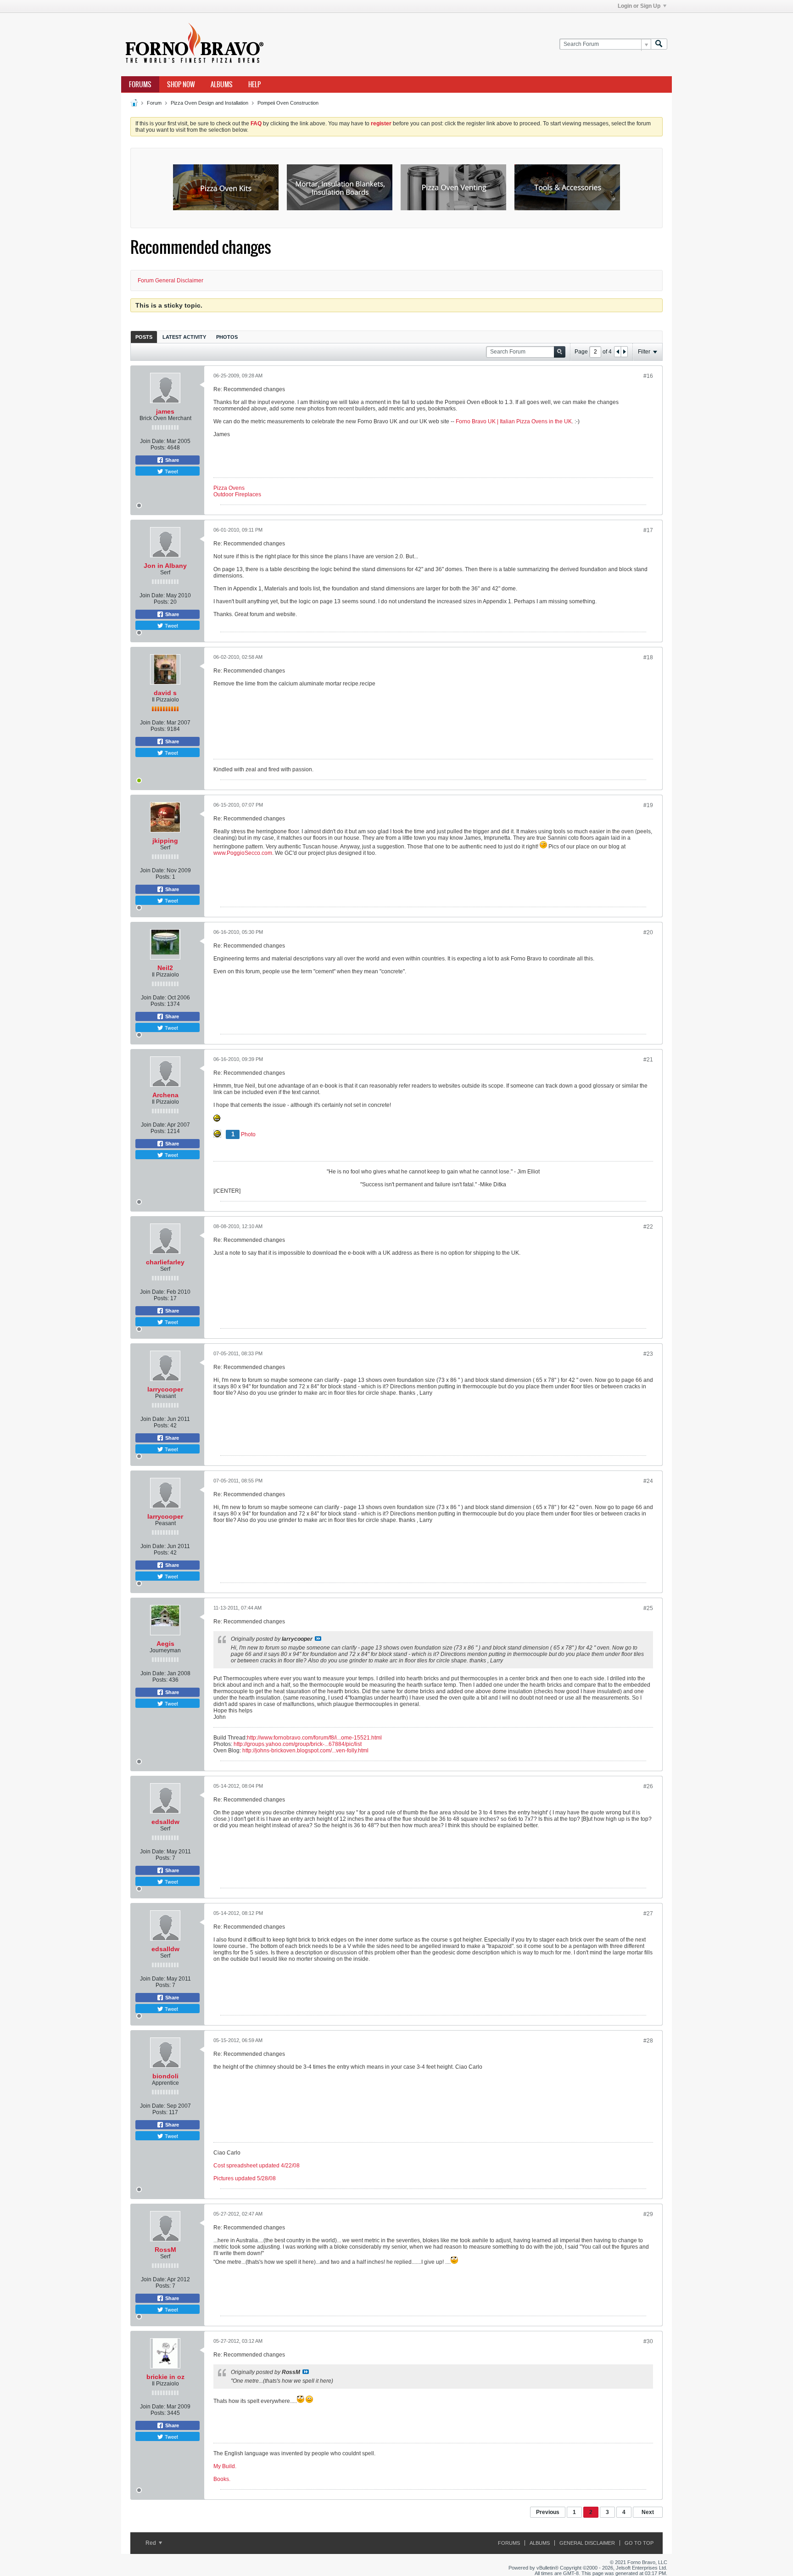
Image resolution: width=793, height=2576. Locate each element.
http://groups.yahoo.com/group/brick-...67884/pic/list (298, 1744)
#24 (648, 1481)
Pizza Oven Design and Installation (209, 103)
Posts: (158, 448)
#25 (648, 1608)
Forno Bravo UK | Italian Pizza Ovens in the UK (514, 421)
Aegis (165, 1644)
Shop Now (181, 84)
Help (254, 84)
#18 (648, 657)
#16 (648, 376)
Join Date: (153, 441)
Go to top (639, 2543)
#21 (648, 1060)
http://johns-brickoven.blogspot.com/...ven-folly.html (305, 1751)
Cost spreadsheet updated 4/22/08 (257, 2166)
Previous (548, 2512)
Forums (140, 84)
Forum (154, 103)
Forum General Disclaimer (170, 281)
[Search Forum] (659, 44)
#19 (648, 805)
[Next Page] (624, 352)
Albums (222, 84)
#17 (648, 530)
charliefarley (165, 1262)
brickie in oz (165, 2377)
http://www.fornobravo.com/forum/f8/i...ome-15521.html (314, 1738)
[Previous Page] (618, 352)
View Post (318, 1639)
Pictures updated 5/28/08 (245, 2178)
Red (151, 2543)
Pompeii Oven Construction (288, 103)
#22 (648, 1227)
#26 (648, 1786)
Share (171, 460)
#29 (648, 2214)
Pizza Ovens (229, 488)
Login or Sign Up (639, 6)
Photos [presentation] (227, 337)
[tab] (144, 337)
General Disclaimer (587, 2543)
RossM (165, 2250)
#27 (648, 1914)
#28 (648, 2041)
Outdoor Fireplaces (237, 494)
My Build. (225, 2466)
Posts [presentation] (144, 337)
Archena (165, 1095)
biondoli (165, 2076)
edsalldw (165, 1822)
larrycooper (165, 1389)
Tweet (171, 471)
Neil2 (165, 968)
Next (648, 2512)
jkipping (165, 841)
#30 (648, 2341)
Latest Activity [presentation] (184, 337)
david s (165, 693)
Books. (222, 2479)
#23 (648, 1354)
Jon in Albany (165, 566)
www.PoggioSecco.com (243, 853)
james (165, 411)
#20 (648, 932)
